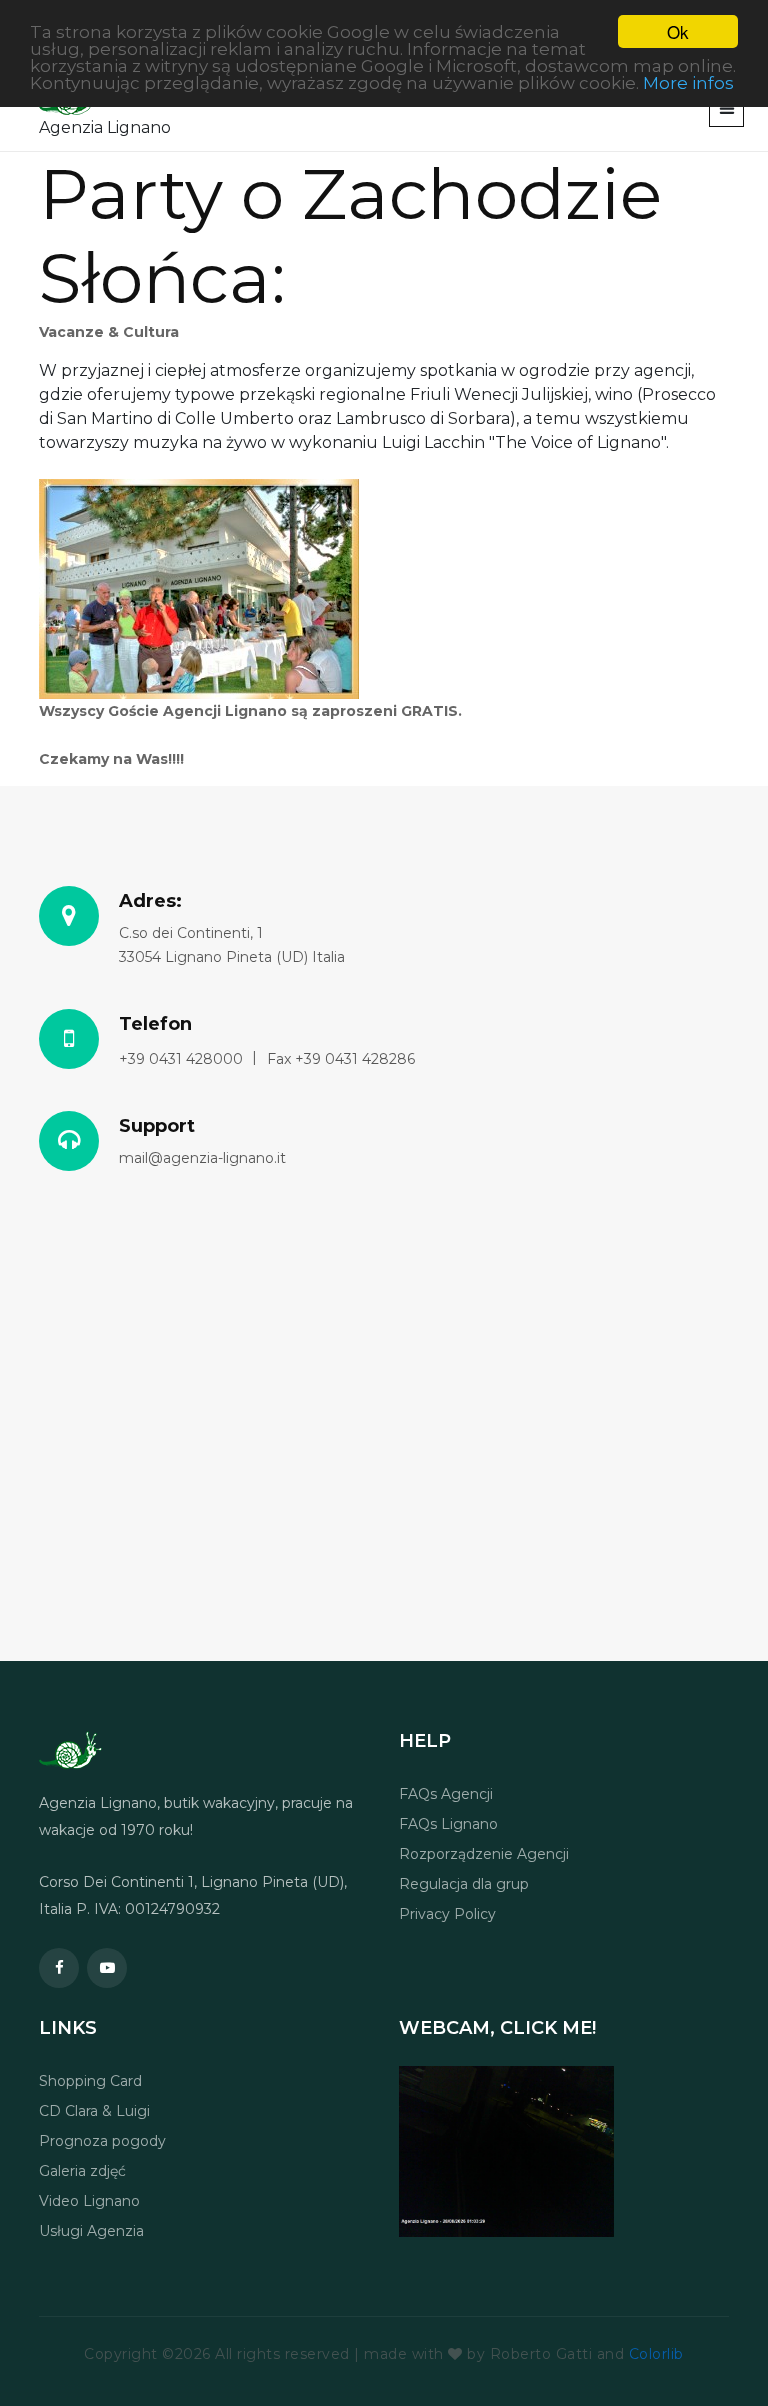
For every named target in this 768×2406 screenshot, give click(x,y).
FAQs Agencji (446, 1794)
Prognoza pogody (102, 2141)
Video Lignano (89, 2201)
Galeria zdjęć (82, 2171)
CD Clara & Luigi (94, 2111)
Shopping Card (90, 2081)
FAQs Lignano (448, 1824)
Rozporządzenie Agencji (484, 1854)
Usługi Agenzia (91, 2231)
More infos (688, 83)
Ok (678, 31)
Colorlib (656, 2354)
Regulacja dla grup (464, 1884)
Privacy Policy (447, 1914)
